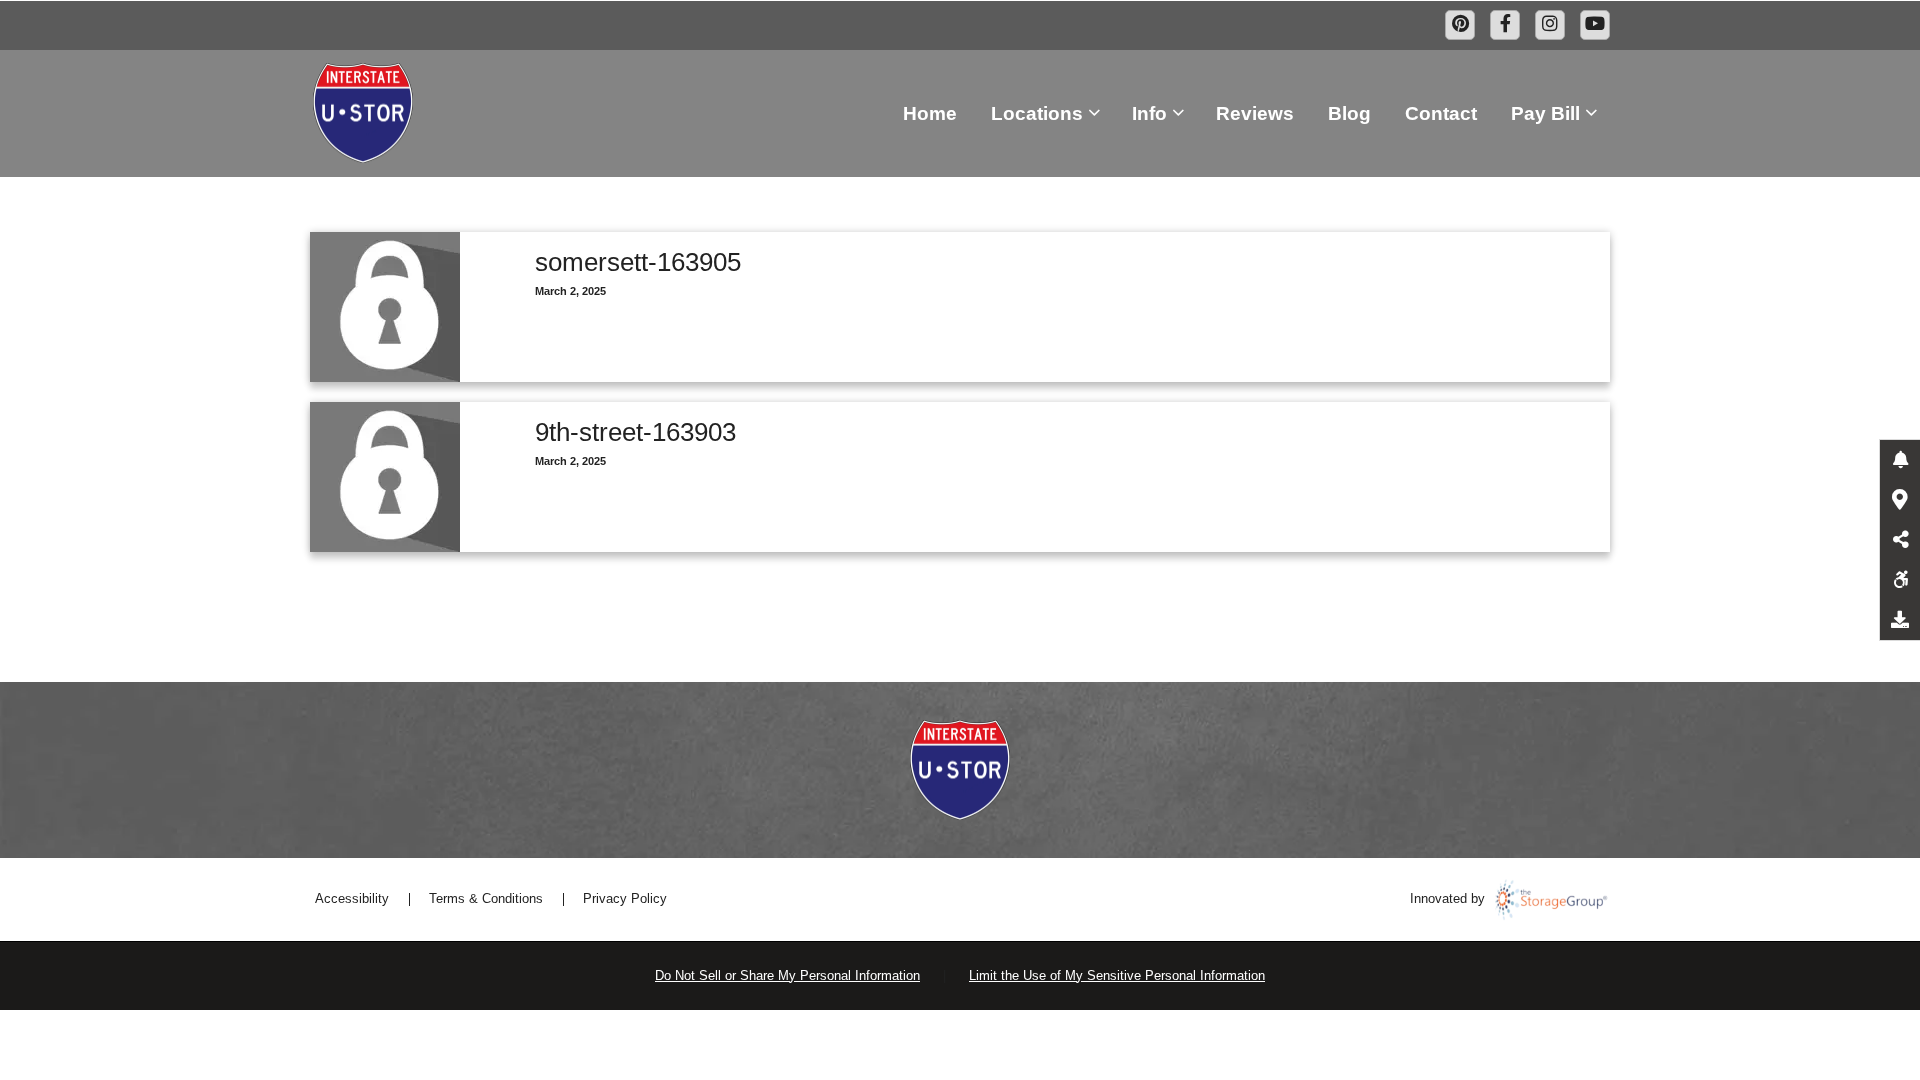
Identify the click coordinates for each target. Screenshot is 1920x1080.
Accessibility (352, 898)
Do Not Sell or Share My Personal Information (787, 975)
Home (930, 113)
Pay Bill (1545, 113)
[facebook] (1505, 25)
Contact (1441, 113)
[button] (1900, 460)
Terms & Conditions (486, 898)
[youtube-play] (1595, 25)
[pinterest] (1460, 25)
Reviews (1255, 113)
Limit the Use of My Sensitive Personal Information (1117, 975)
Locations (1037, 113)
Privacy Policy (625, 898)
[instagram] (1550, 25)
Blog (1349, 113)
